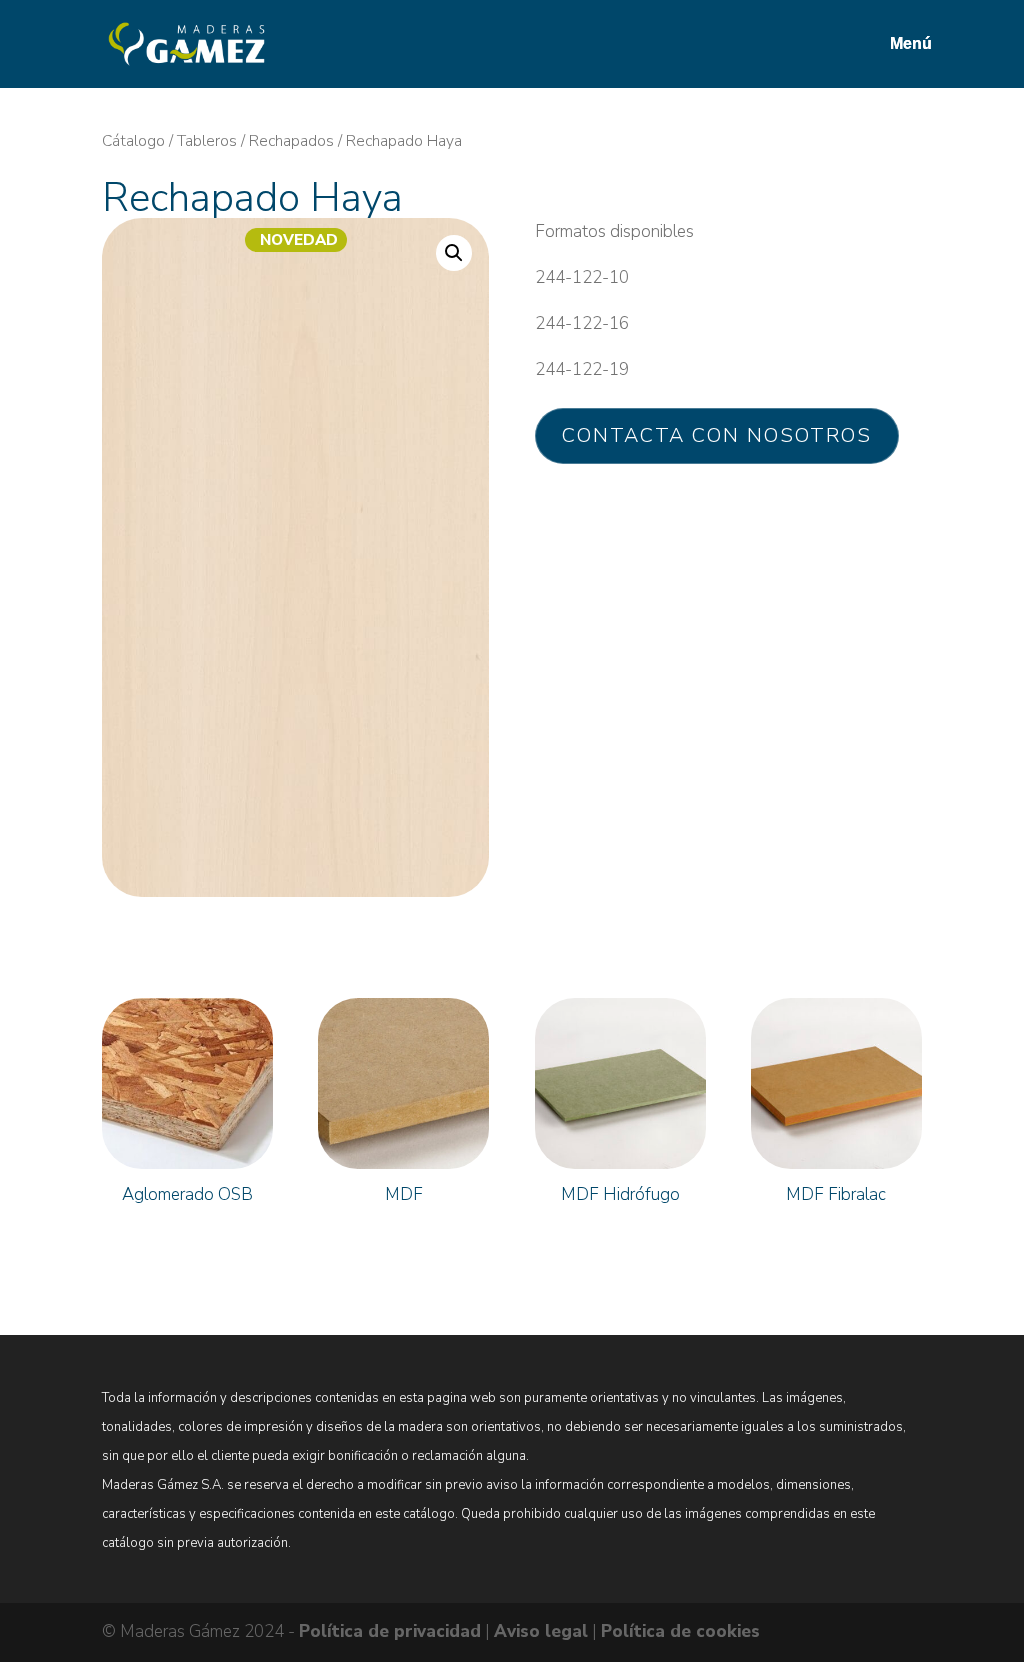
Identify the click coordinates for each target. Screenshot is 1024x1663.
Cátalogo (133, 141)
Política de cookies (680, 1631)
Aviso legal (541, 1631)
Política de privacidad (390, 1631)
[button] (454, 253)
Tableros (207, 141)
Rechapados (291, 141)
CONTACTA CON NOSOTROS (717, 435)
